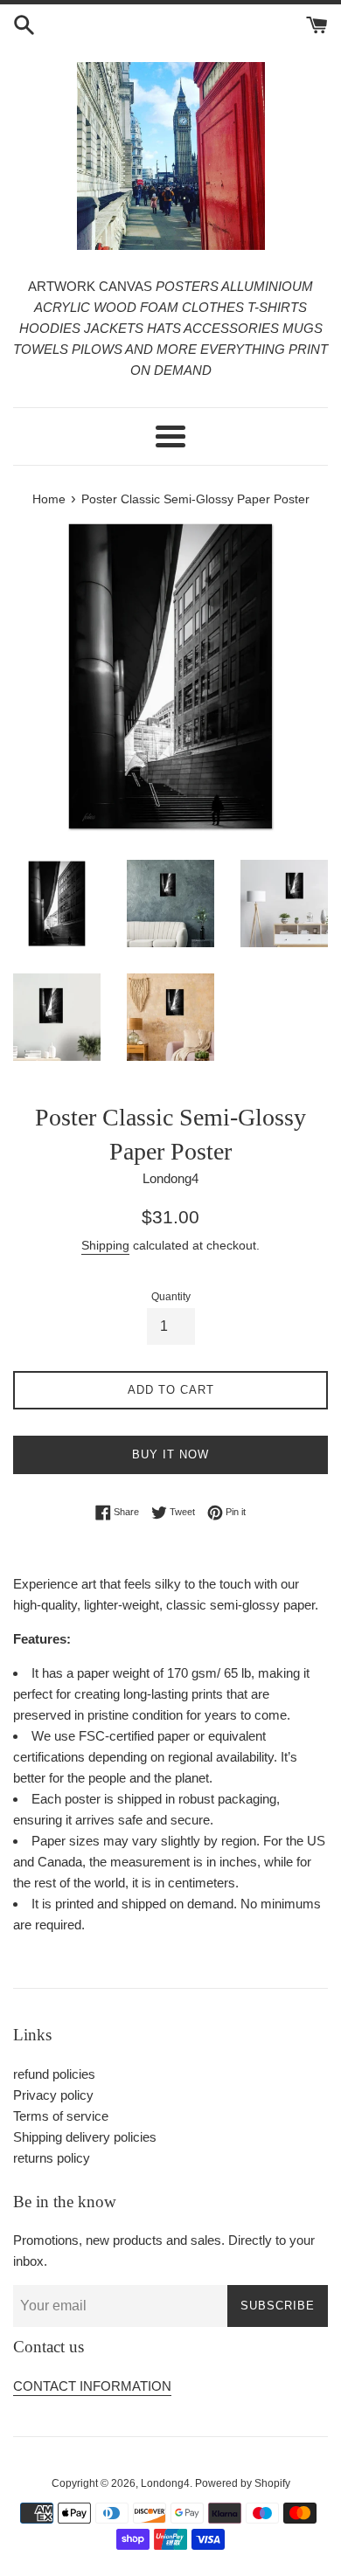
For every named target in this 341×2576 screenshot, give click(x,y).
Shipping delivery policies (85, 2137)
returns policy (52, 2158)
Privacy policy (53, 2095)
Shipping (105, 1245)
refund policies (54, 2074)
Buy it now (170, 1454)
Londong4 (165, 2483)
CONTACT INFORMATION (92, 2386)
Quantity (171, 1297)
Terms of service (61, 2116)
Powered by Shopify (243, 2483)
